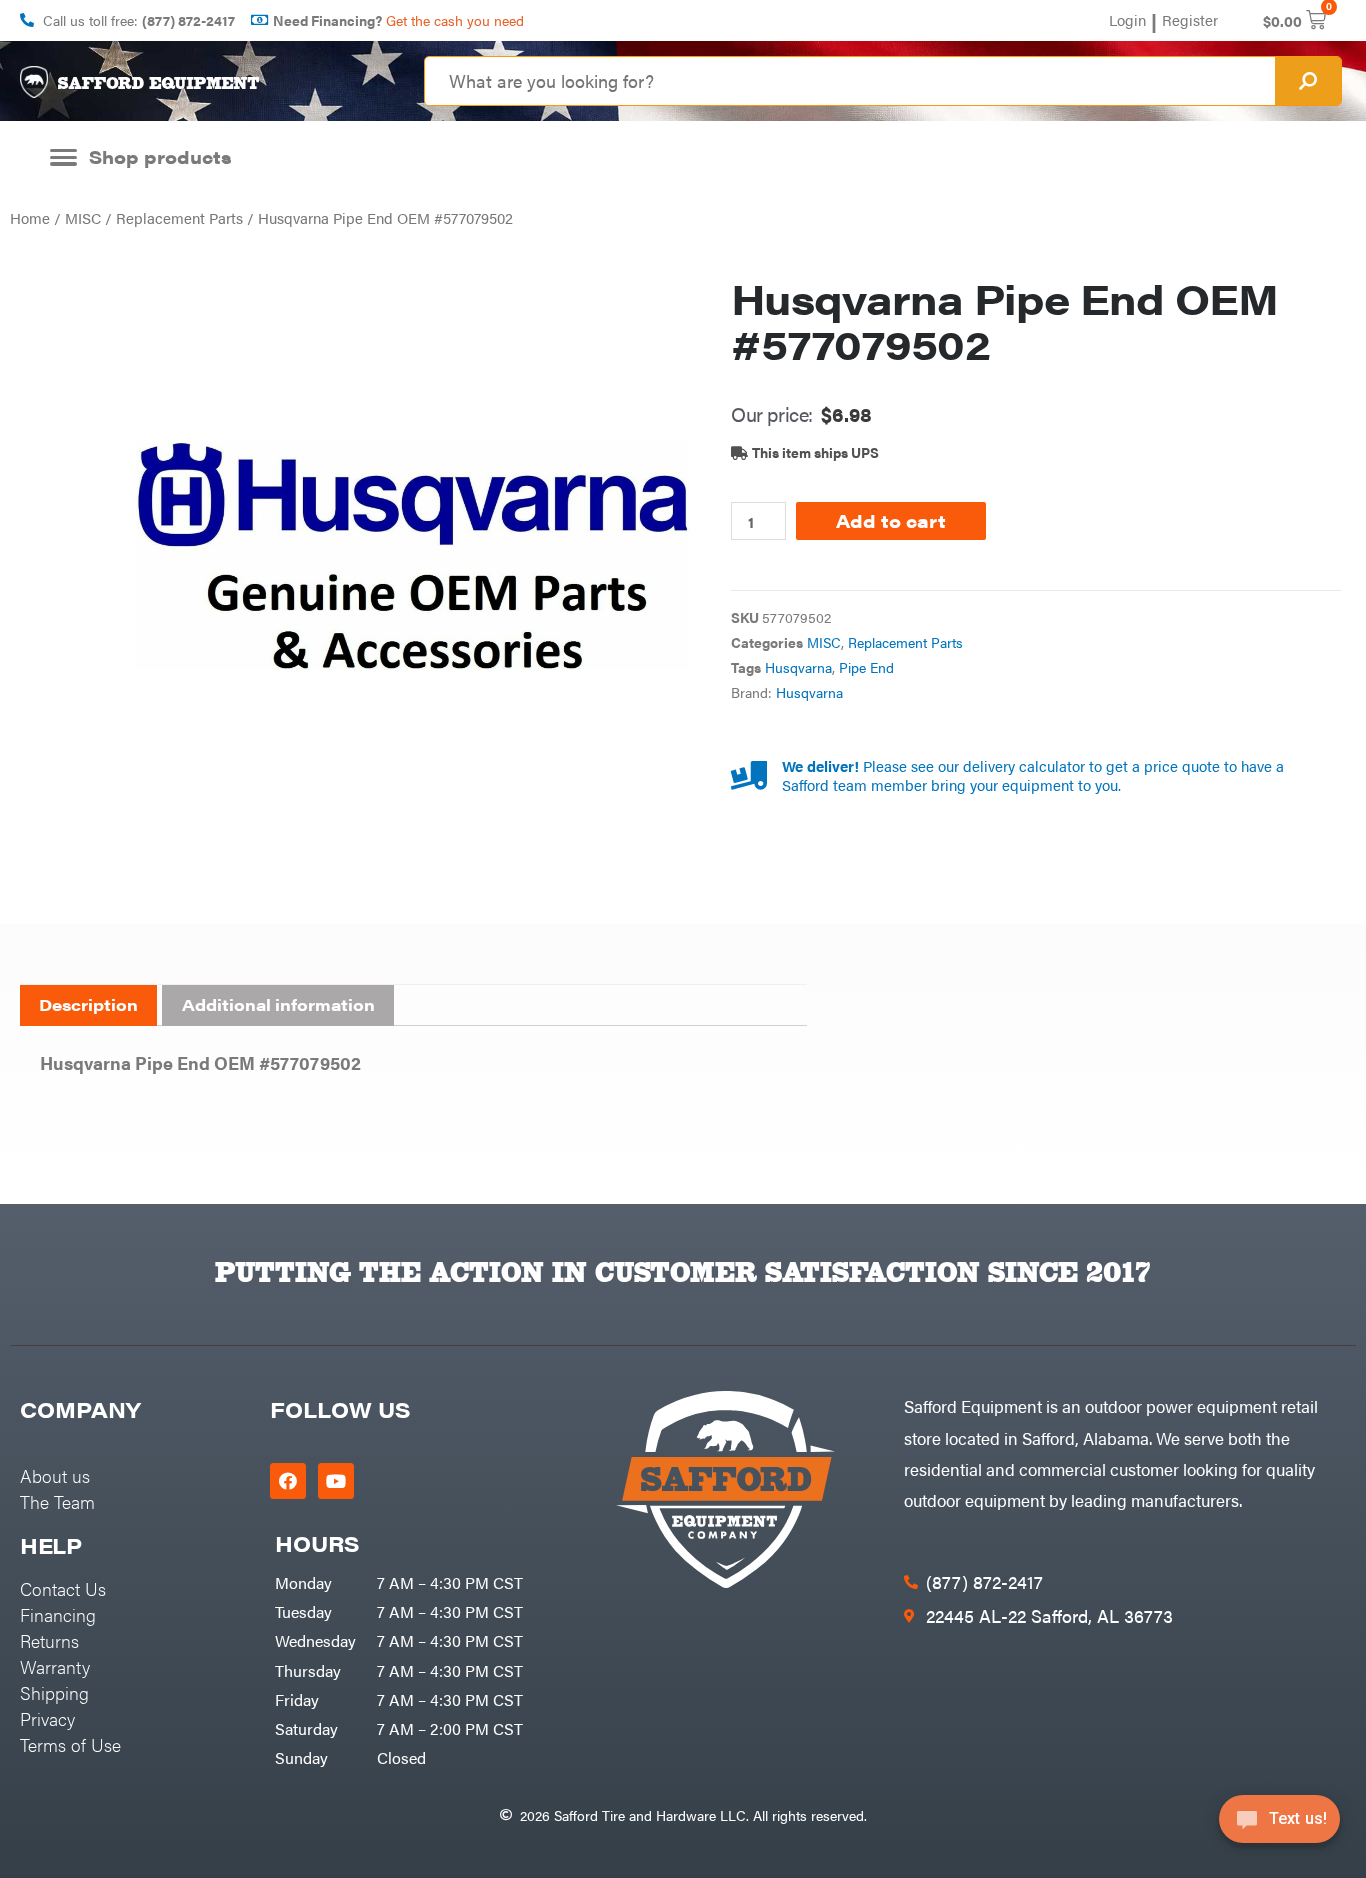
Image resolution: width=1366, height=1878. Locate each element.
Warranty (55, 1666)
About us (55, 1475)
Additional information (278, 1004)
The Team (57, 1501)
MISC (83, 217)
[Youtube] (336, 1481)
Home (30, 217)
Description (88, 1004)
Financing (58, 1614)
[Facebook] (288, 1481)
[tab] (88, 1006)
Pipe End (866, 667)
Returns (49, 1640)
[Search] (1308, 81)
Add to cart (891, 520)
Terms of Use (70, 1744)
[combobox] (850, 81)
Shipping (54, 1692)
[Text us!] (1279, 1825)
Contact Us (63, 1588)
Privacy (47, 1718)
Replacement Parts (179, 217)
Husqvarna (798, 667)
